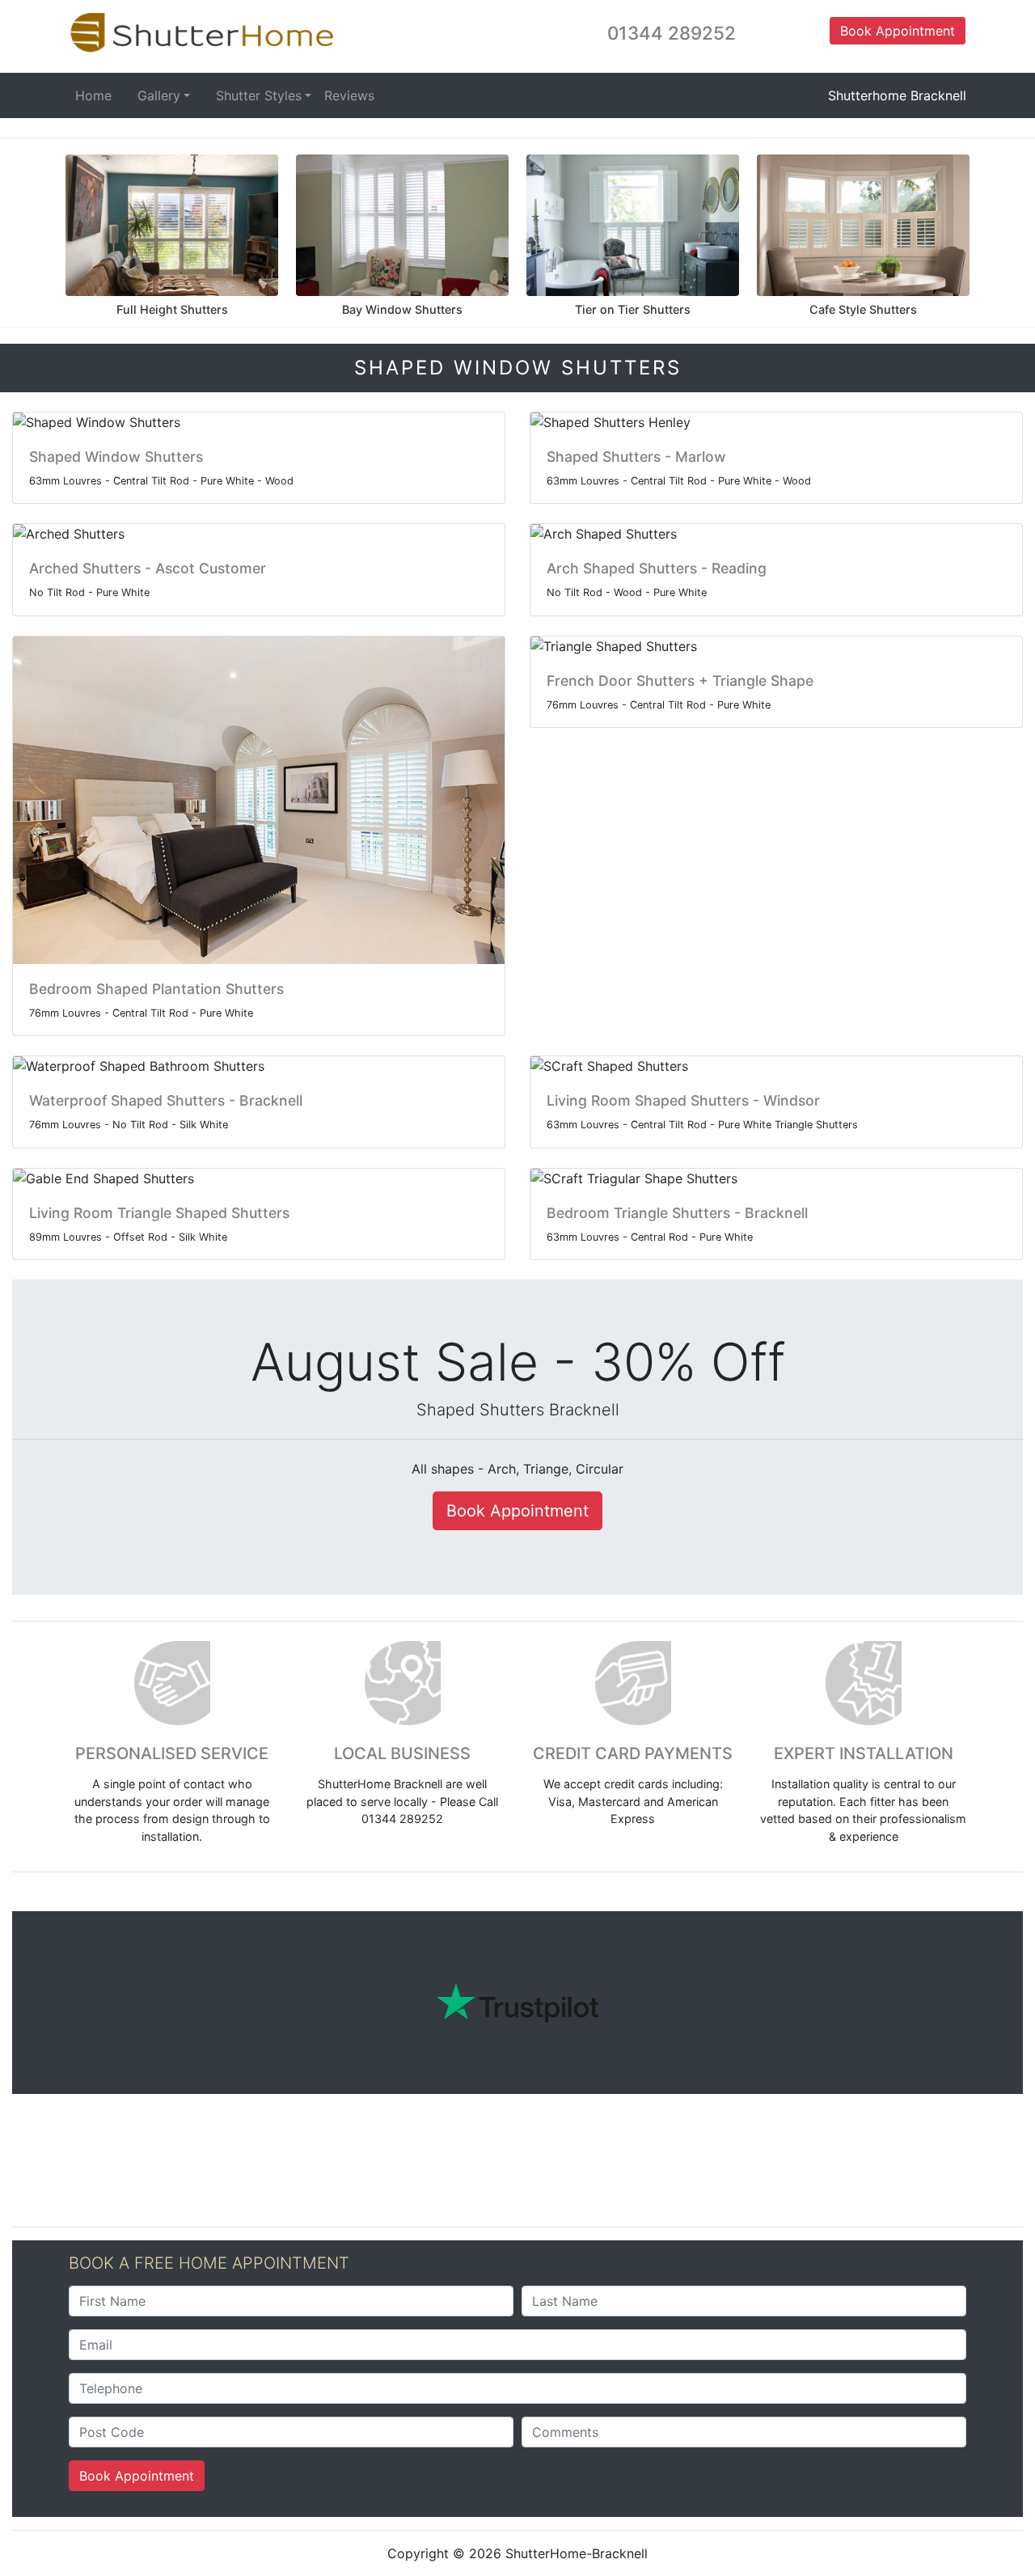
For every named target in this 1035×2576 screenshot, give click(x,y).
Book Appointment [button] (898, 31)
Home (93, 95)
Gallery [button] (159, 95)
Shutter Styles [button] (259, 95)
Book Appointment (137, 2476)
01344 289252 (672, 33)
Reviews (349, 95)
